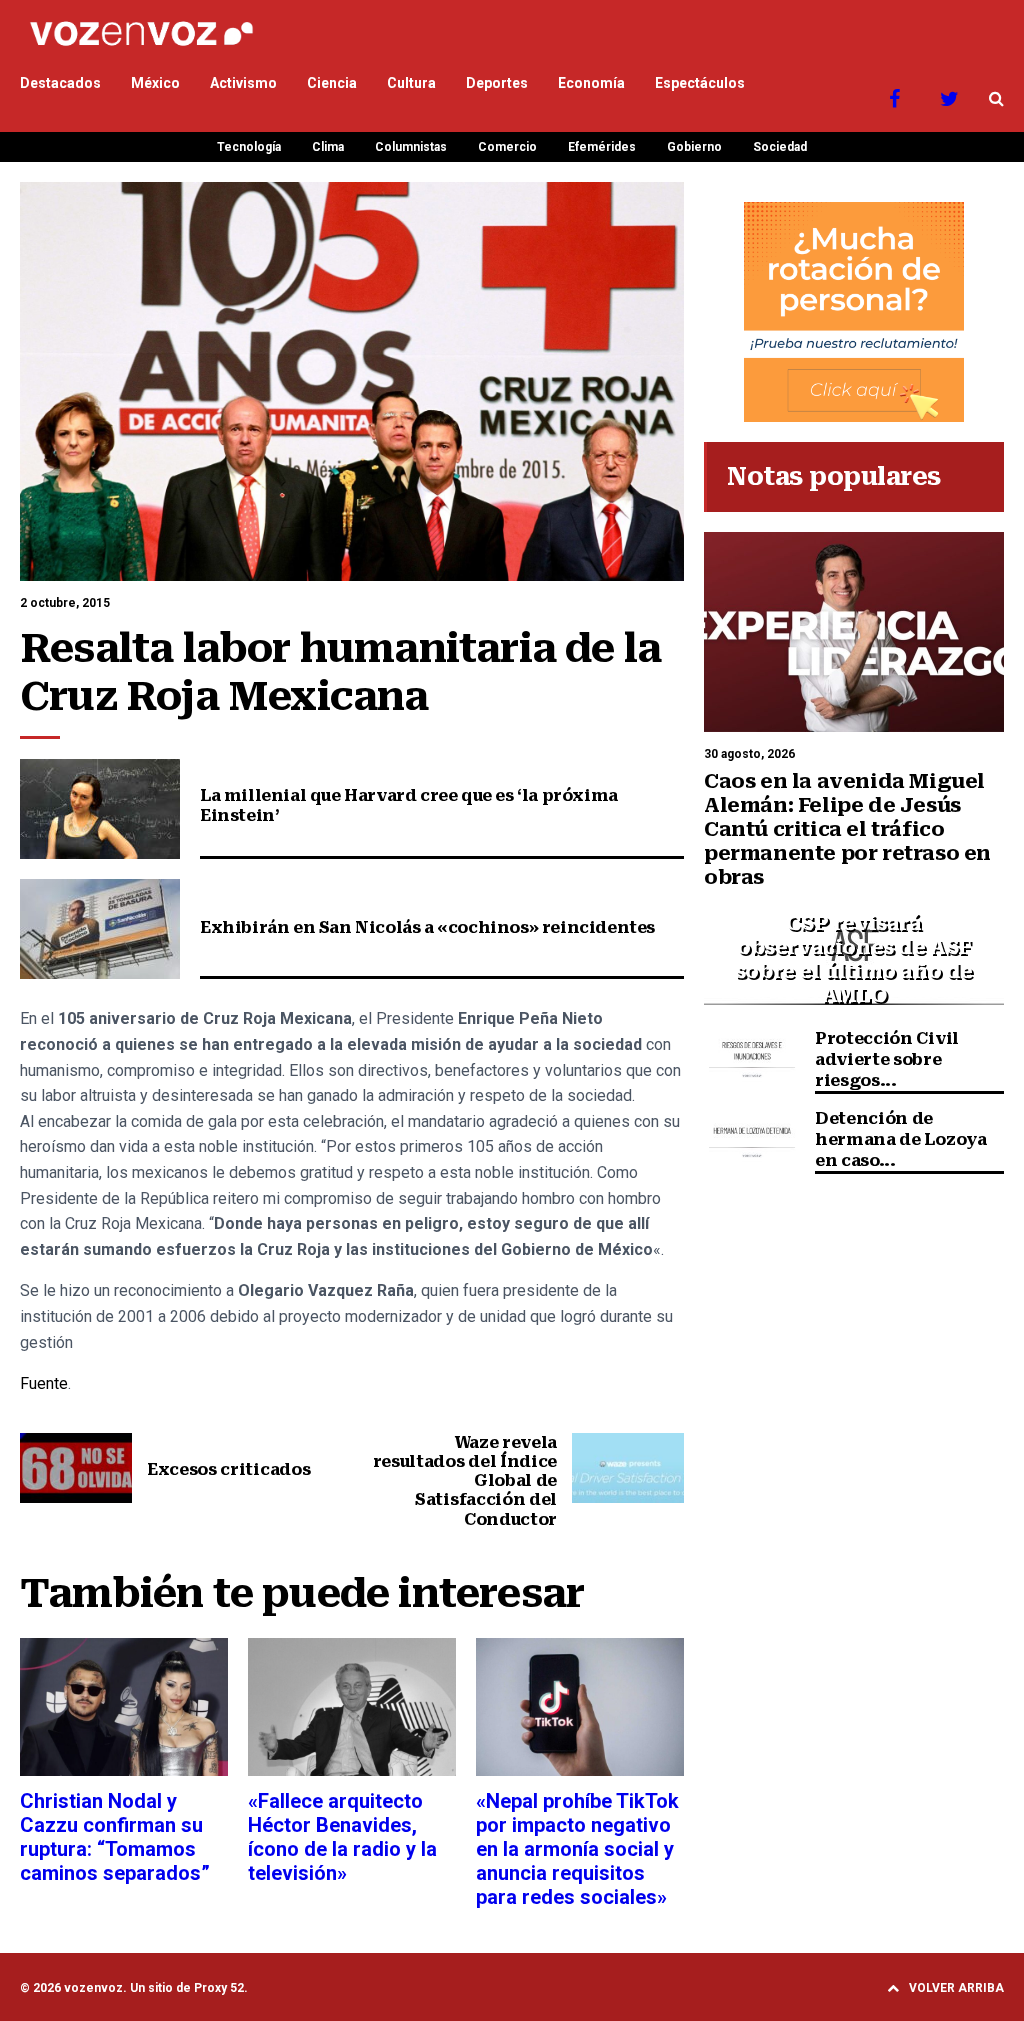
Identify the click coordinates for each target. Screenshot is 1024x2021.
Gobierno (694, 147)
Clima (328, 147)
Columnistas (411, 147)
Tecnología (249, 147)
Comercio (507, 147)
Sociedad (780, 147)
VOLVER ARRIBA (956, 1988)
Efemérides (602, 147)
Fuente (44, 1383)
